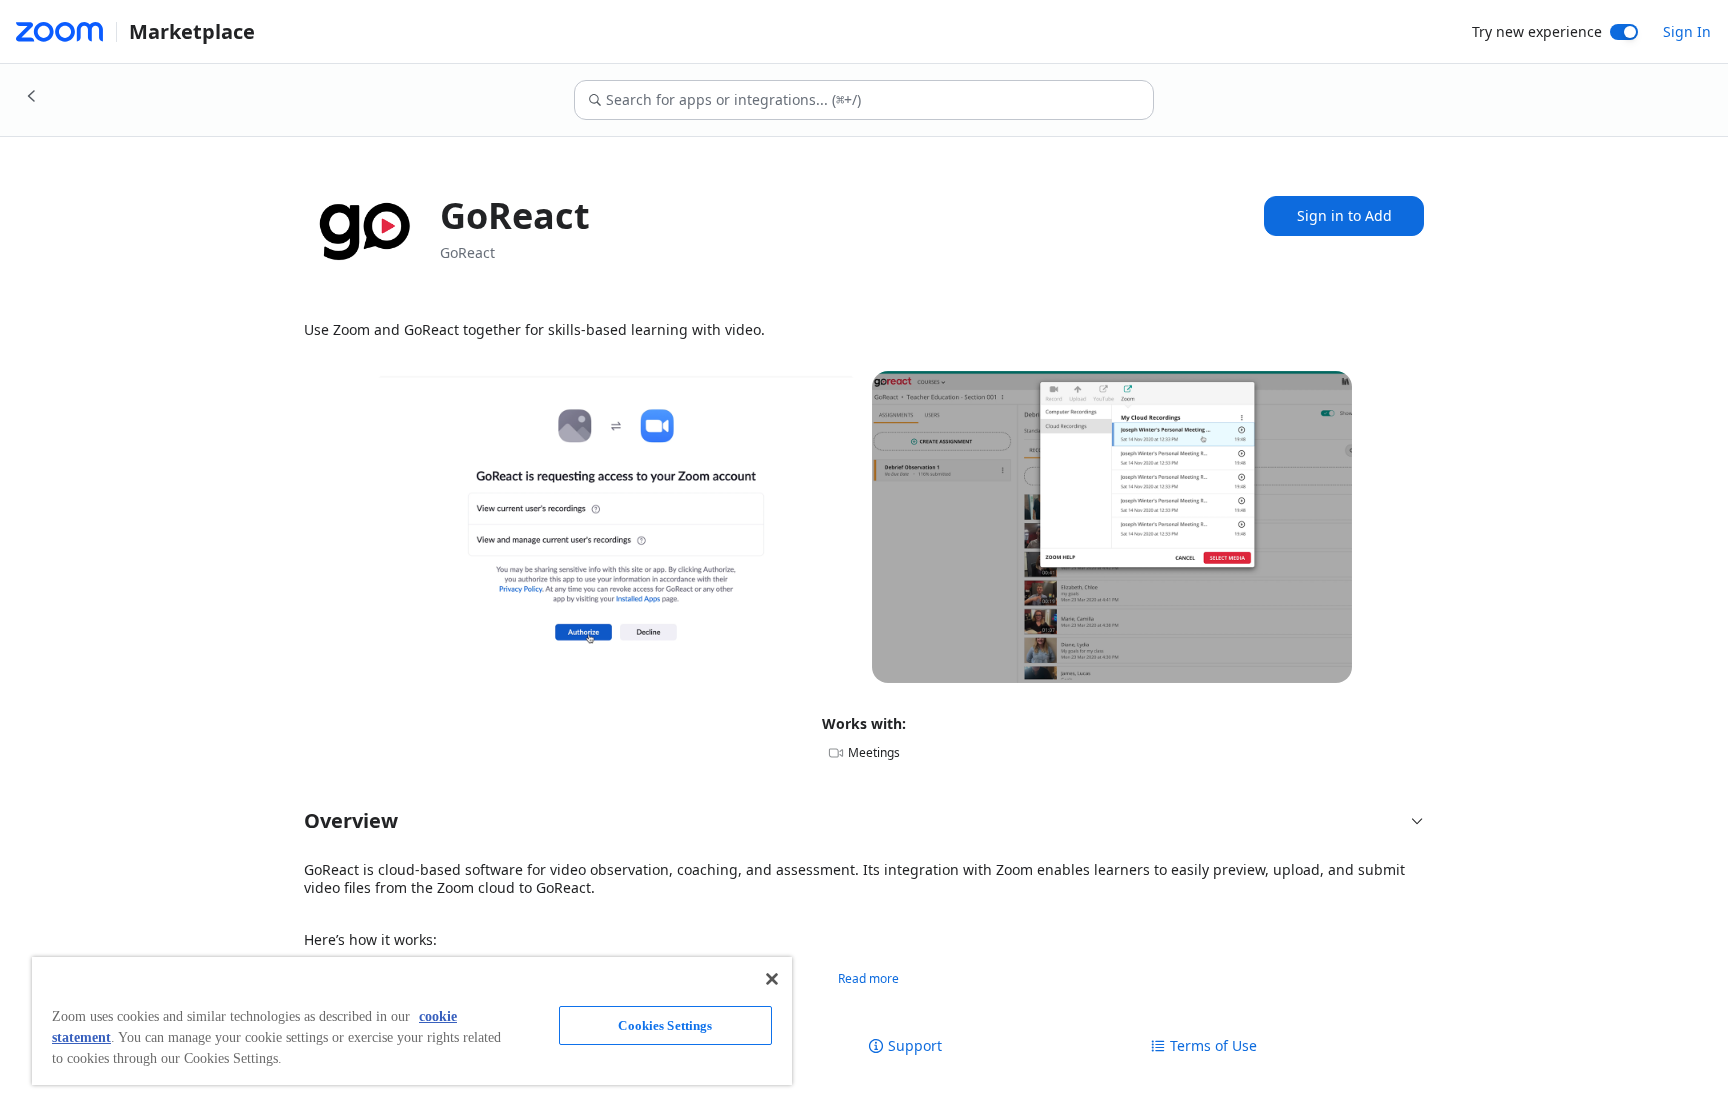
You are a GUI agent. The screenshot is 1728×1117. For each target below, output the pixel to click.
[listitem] (616, 527)
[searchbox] (878, 100)
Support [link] (915, 1046)
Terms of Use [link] (1213, 1046)
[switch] (1624, 32)
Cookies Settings (665, 1025)
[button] (864, 821)
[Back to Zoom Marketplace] (32, 96)
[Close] (772, 979)
